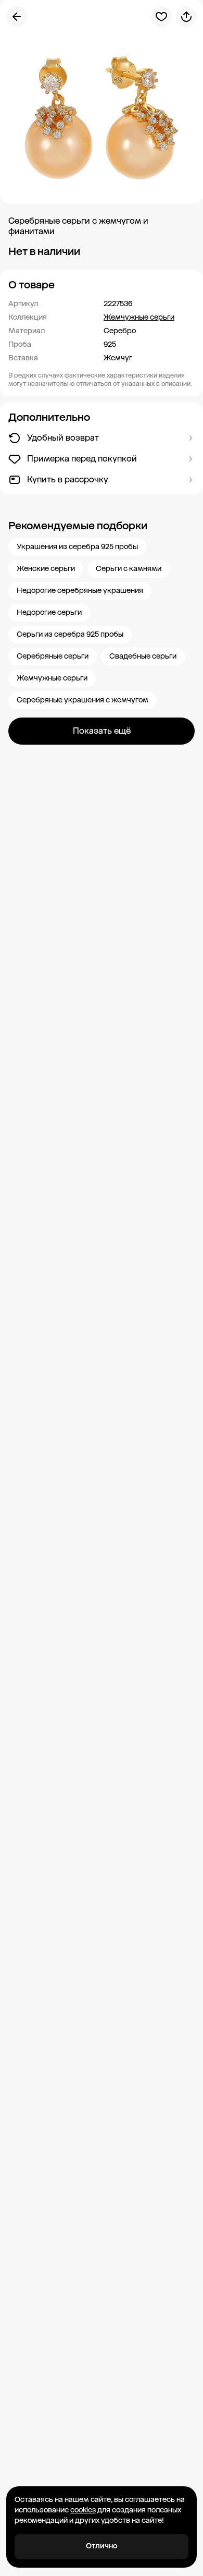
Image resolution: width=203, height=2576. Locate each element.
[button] (102, 285)
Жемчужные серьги (139, 317)
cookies (83, 2510)
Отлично (102, 2546)
